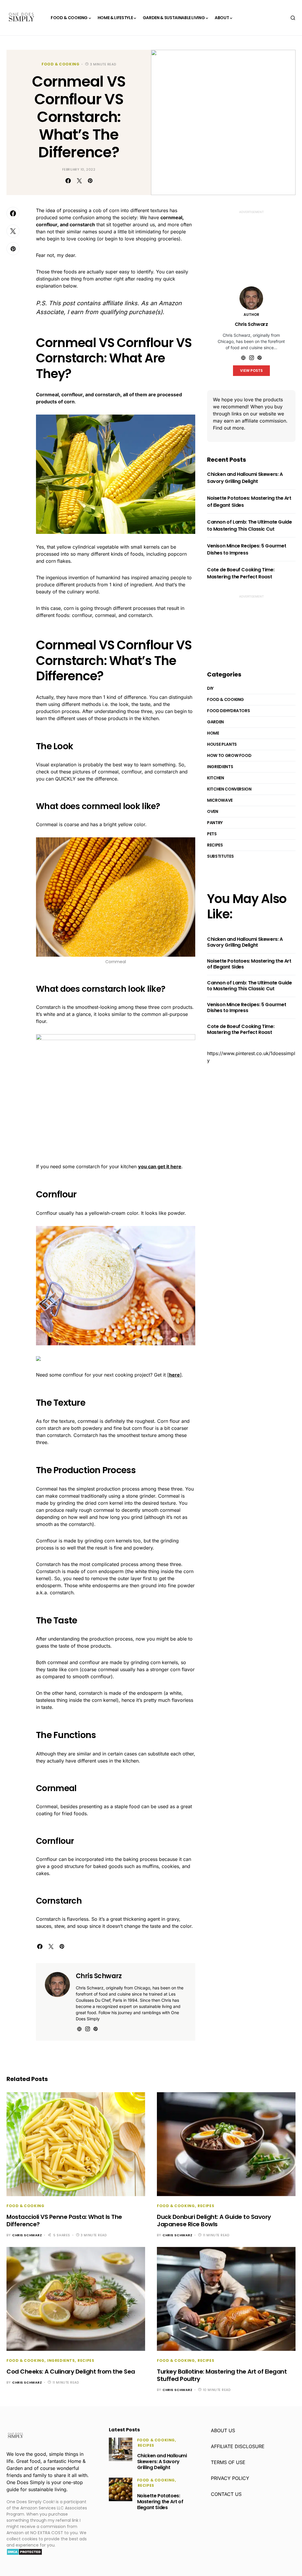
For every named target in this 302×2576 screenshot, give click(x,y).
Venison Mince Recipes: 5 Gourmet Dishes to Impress (247, 549)
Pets (212, 834)
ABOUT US (223, 2430)
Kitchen (216, 778)
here (174, 1375)
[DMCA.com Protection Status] (24, 2552)
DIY (210, 688)
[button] (293, 18)
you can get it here (160, 1166)
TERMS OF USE (228, 2462)
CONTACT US (226, 2494)
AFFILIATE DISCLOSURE (238, 2446)
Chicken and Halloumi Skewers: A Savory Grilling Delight (245, 478)
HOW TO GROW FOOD (229, 755)
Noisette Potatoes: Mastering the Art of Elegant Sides (249, 964)
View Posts (251, 371)
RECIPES (215, 845)
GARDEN (215, 722)
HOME (213, 733)
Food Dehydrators (228, 711)
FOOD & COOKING (60, 64)
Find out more (228, 428)
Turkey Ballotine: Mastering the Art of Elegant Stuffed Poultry (222, 2375)
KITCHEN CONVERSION (229, 789)
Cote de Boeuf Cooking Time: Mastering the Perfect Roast (241, 573)
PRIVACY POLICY (230, 2478)
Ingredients (220, 767)
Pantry (215, 823)
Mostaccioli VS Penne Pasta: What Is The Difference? (64, 2221)
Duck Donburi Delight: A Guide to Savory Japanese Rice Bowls (214, 2221)
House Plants (222, 744)
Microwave (220, 800)
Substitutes (220, 856)
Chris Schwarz (99, 1976)
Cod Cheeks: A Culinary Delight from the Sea (71, 2372)
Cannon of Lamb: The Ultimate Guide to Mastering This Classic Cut (249, 525)
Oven (213, 811)
